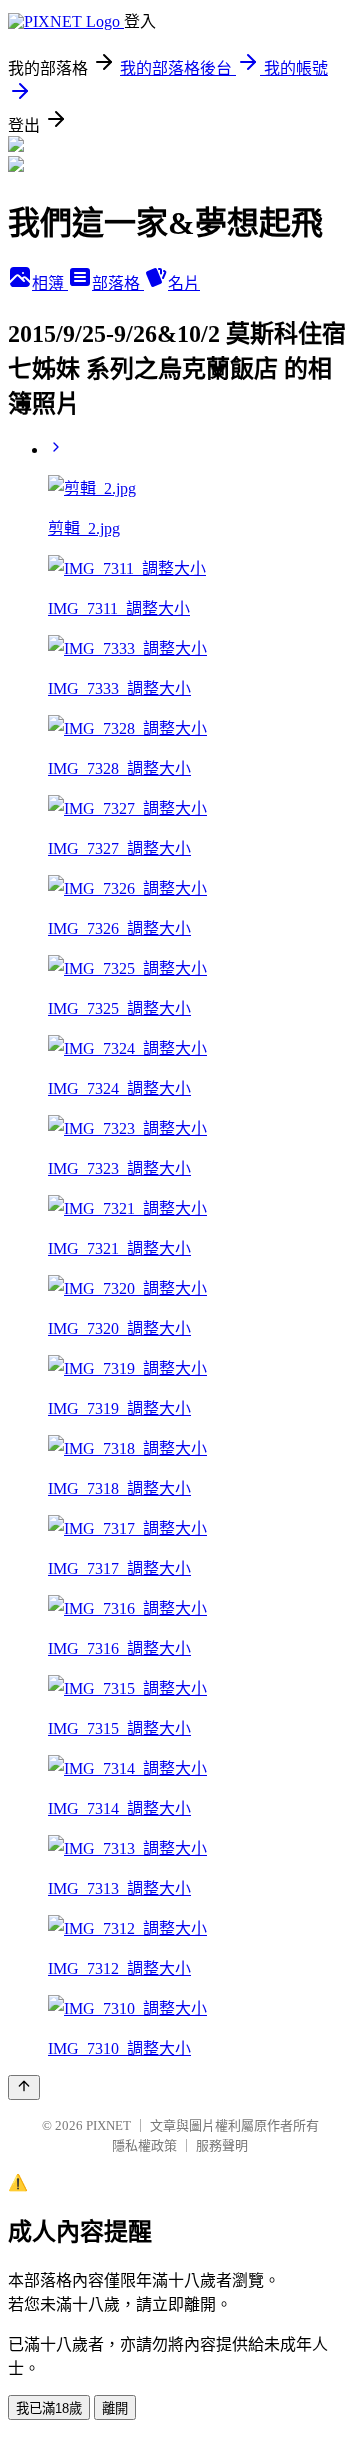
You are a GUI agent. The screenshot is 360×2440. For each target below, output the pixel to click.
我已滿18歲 (49, 2408)
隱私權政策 (144, 2145)
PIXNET (108, 2125)
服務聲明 (222, 2145)
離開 (115, 2408)
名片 (184, 283)
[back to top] (24, 2087)
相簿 (50, 283)
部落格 (118, 283)
